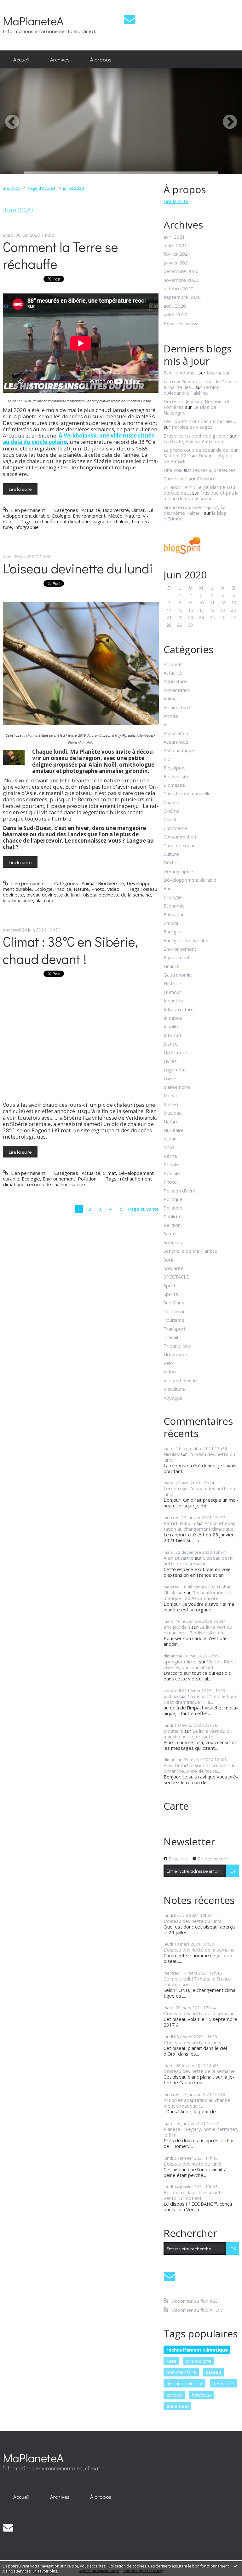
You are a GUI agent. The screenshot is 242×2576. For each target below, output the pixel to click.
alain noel (178, 2406)
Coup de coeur (179, 845)
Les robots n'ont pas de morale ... (200, 421)
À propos (101, 59)
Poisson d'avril (179, 1191)
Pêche (170, 1156)
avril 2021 (174, 237)
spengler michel (181, 1662)
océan (170, 1139)
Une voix (173, 470)
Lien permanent (27, 510)
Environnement (89, 516)
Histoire (172, 983)
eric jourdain (177, 1627)
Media (170, 1095)
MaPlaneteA (33, 21)
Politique (173, 1199)
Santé (170, 1233)
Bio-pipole (175, 768)
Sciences (173, 1242)
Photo (98, 889)
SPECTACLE (176, 1277)
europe (174, 2395)
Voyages (173, 1398)
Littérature (175, 1053)
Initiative (173, 1018)
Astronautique (179, 750)
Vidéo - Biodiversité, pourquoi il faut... (200, 1664)
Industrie (173, 1001)
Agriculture (175, 681)
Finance (172, 966)
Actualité (91, 510)
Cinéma (171, 811)
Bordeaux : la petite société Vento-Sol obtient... (193, 2195)
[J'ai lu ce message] (236, 2566)
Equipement (177, 957)
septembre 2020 (182, 297)
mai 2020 (12, 188)
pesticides (224, 2383)
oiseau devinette (185, 2383)
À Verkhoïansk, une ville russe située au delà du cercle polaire (79, 439)
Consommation (180, 837)
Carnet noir (176, 479)
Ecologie (61, 516)
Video (113, 889)
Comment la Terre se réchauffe (60, 255)
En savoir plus (45, 2571)
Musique (173, 1113)
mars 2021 (175, 245)
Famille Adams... (180, 373)
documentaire (181, 2372)
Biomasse (174, 785)
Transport (175, 1329)
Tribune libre (177, 1346)
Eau (167, 888)
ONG (169, 1147)
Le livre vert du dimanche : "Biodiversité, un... (198, 1630)
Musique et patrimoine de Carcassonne (201, 496)
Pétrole (172, 1173)
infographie (27, 527)
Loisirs (171, 1078)
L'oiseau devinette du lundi (78, 568)
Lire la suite (20, 489)
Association (176, 733)
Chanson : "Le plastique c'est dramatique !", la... (201, 1699)
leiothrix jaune (18, 900)
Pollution (87, 1179)
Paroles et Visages (192, 427)
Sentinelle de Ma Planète (190, 1251)
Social (170, 1260)
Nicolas (171, 1454)
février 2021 (177, 254)
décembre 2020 (181, 271)
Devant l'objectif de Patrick (199, 458)
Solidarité (174, 1268)
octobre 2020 (179, 288)
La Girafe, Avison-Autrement (194, 441)
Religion (172, 1225)
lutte (171, 2361)
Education (174, 914)
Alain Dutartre (179, 1558)
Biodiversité (116, 510)
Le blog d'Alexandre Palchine (192, 390)
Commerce (175, 828)
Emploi (171, 923)
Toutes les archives (182, 324)
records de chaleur (47, 1184)
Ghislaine (173, 1593)
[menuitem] (21, 60)
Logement (175, 1070)
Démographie (178, 871)
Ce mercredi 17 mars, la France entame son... (197, 1981)
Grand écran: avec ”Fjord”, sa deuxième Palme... (195, 510)
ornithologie (199, 2361)
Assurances (176, 742)
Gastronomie (178, 975)
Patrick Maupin (179, 1523)
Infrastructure (179, 1009)
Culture (171, 854)
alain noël (46, 900)
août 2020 (175, 306)
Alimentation (177, 690)
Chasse (171, 802)
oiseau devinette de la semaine (117, 895)
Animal (89, 883)
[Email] (130, 19)
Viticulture (174, 1389)
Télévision (175, 1311)
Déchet (171, 862)
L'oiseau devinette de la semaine (198, 1561)
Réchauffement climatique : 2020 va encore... (198, 1595)
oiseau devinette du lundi (54, 895)
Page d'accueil (41, 188)
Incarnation (219, 373)
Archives (60, 59)
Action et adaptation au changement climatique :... (201, 1526)
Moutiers (173, 1731)
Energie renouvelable (187, 940)
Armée (171, 716)
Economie (174, 906)
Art (167, 724)
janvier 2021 (177, 263)
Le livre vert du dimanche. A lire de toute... (198, 1734)
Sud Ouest (175, 1303)
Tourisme (174, 1320)
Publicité (173, 1216)
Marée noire (177, 1087)
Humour (172, 992)
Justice (171, 1044)
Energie (172, 931)
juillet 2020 (74, 188)
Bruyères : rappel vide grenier (196, 436)
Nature (133, 516)
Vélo (168, 1363)
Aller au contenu (20, 5)
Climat (138, 510)
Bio (167, 759)
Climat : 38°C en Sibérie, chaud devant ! (70, 950)
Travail (171, 1337)
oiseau (213, 2372)
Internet (173, 1035)
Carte (176, 1806)
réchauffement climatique (62, 521)
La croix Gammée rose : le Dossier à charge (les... (201, 384)
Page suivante (143, 1209)
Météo (115, 516)
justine (171, 1696)
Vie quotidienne (180, 1380)
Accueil (21, 59)
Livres (170, 1061)
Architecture (177, 707)
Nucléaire (174, 1130)
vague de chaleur (111, 521)
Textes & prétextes (214, 470)
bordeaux (202, 2395)
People (171, 1164)
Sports (171, 1294)
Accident (173, 664)
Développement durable (190, 880)
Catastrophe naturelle (187, 793)
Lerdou (171, 1488)
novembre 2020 (181, 280)
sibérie (78, 1184)
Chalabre (206, 479)
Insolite (63, 889)
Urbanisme (175, 1355)
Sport (170, 1285)
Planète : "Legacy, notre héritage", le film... (201, 2132)
